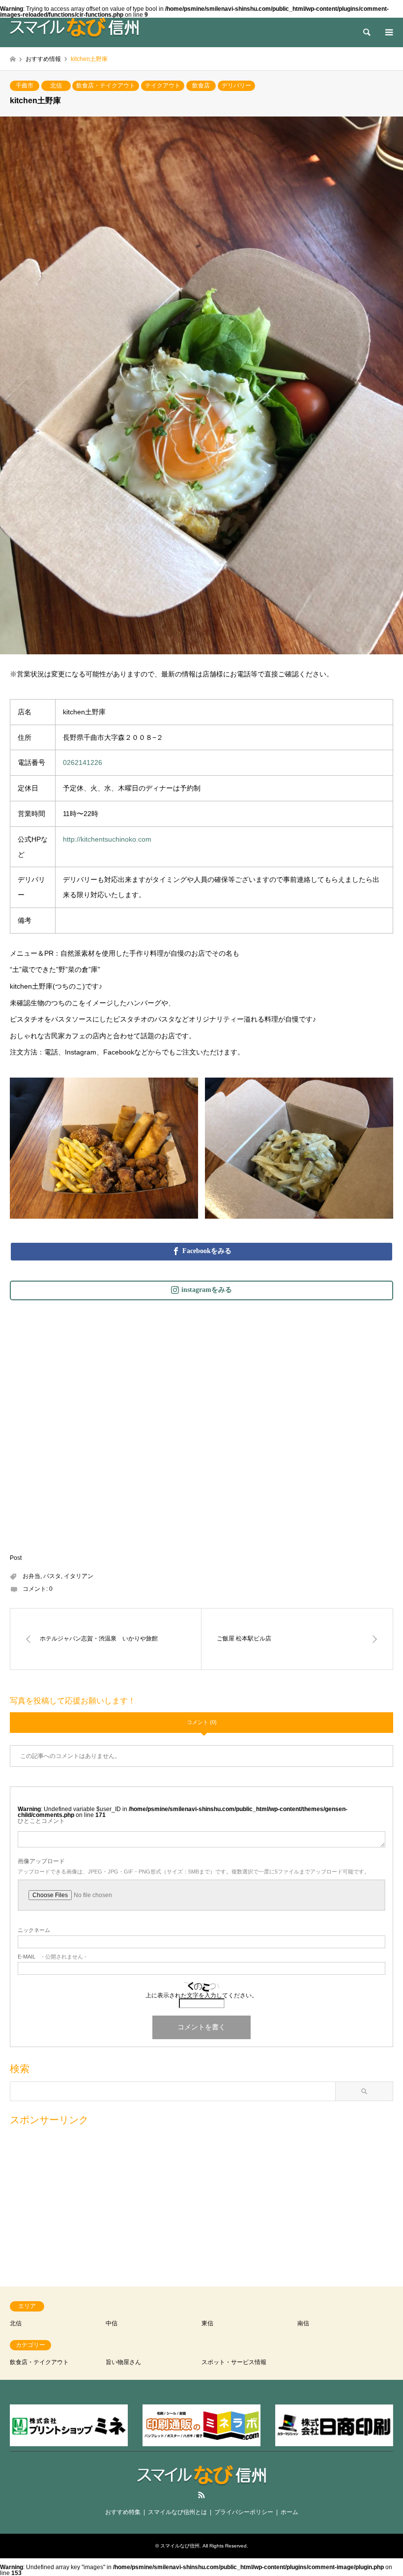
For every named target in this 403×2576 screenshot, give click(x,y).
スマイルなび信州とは (177, 2512)
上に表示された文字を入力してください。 (201, 1995)
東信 (207, 2323)
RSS (201, 2495)
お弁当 (31, 1576)
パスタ (52, 1576)
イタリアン (79, 1576)
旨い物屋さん (123, 2362)
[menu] (388, 32)
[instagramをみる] (201, 1290)
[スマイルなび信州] (74, 28)
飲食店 (201, 86)
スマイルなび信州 (180, 2546)
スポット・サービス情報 (234, 2362)
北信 (56, 86)
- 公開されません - (52, 1957)
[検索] (366, 32)
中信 (112, 2323)
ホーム (289, 2512)
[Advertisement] (201, 2201)
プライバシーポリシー (244, 2512)
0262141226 (83, 762)
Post (16, 1558)
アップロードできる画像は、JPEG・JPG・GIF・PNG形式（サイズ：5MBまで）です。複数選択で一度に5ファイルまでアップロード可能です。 (194, 1872)
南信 (303, 2323)
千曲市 (25, 86)
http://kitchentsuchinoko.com (107, 839)
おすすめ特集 (123, 2512)
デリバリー (236, 86)
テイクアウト (163, 86)
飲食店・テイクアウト (106, 86)
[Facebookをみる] (201, 1251)
